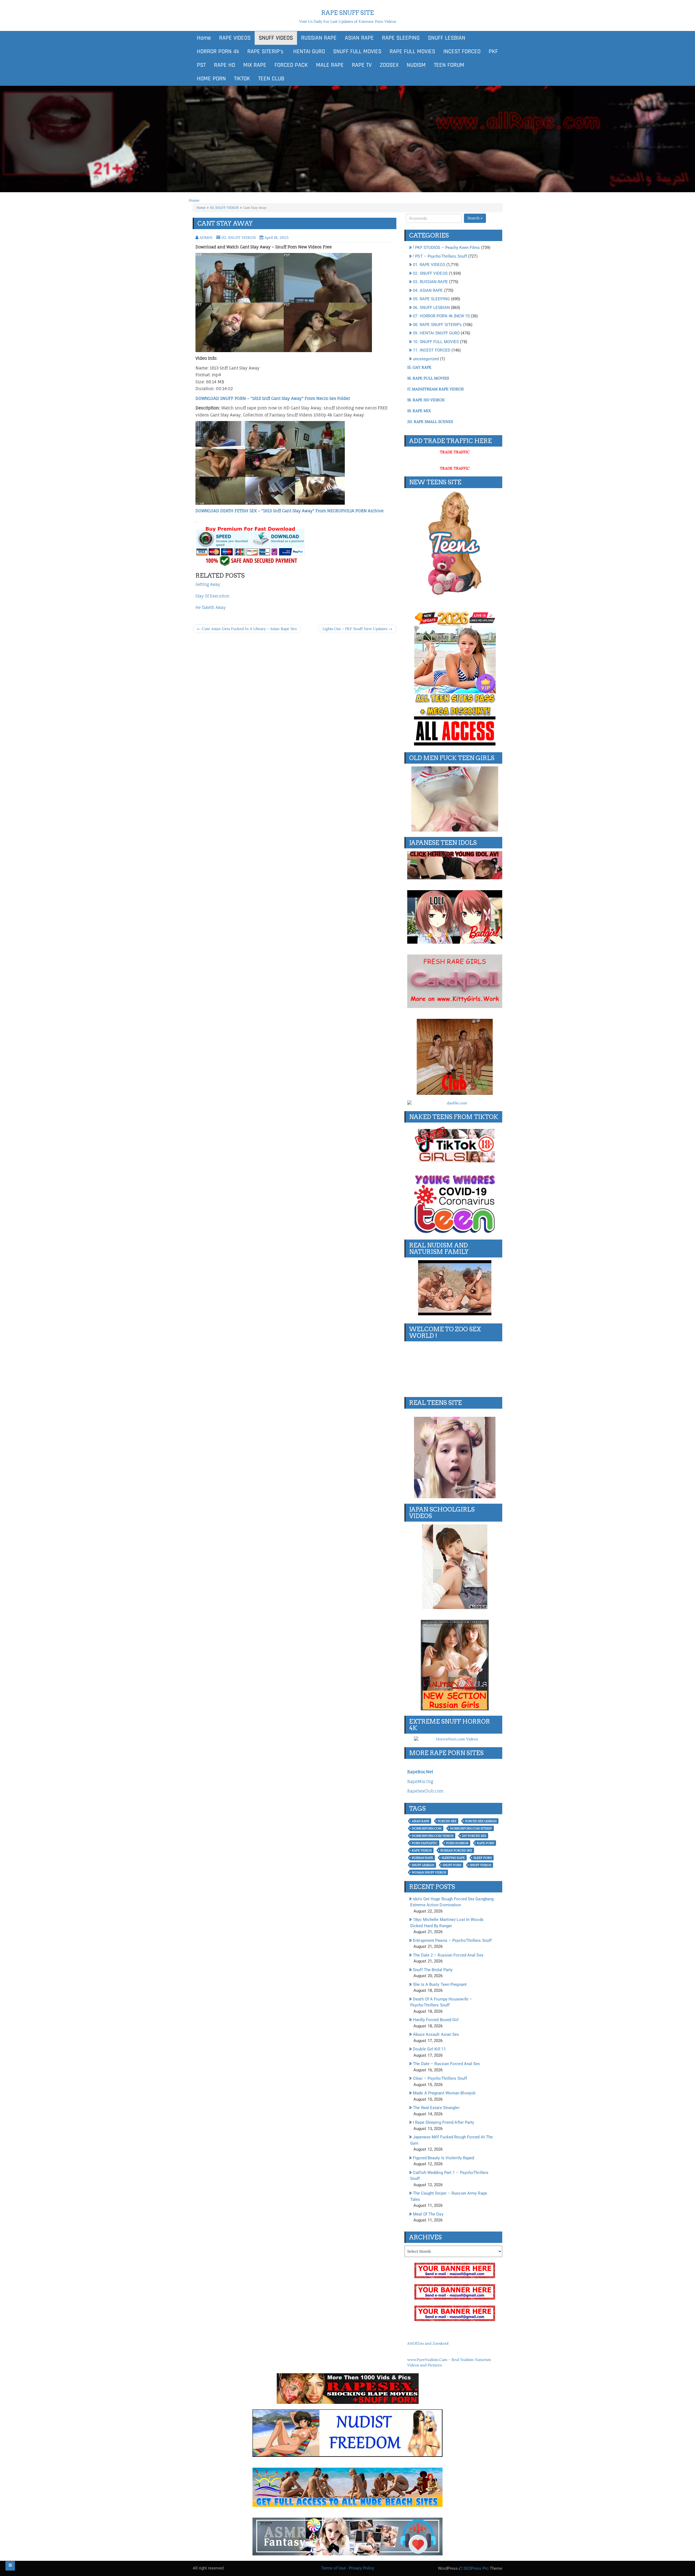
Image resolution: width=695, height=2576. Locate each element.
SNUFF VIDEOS (276, 38)
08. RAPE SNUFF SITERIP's (437, 325)
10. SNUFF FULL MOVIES (436, 342)
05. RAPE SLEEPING (431, 299)
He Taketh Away (211, 607)
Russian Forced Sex (456, 1850)
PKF (493, 52)
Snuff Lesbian (423, 1865)
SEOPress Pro (476, 2568)
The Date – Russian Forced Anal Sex (446, 2064)
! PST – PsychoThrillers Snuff (440, 256)
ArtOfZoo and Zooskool (428, 2343)
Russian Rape (422, 1858)
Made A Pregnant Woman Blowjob (444, 2093)
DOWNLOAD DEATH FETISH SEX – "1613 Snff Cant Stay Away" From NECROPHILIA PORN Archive (290, 511)
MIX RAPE (255, 65)
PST (201, 65)
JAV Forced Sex (474, 1836)
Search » (475, 218)
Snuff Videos (481, 1865)
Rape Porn (486, 1843)
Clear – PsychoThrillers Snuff (440, 2078)
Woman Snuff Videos (429, 1872)
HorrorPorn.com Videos (433, 1836)
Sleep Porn (483, 1858)
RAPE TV (362, 65)
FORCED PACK (291, 65)
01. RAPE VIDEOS (429, 265)
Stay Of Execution (212, 596)
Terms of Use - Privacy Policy (348, 2568)
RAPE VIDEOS (235, 38)
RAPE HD (225, 65)
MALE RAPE (330, 65)
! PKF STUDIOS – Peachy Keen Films (446, 248)
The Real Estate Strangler (436, 2108)
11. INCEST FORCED (432, 350)
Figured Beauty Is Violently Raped (443, 2158)
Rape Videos (422, 1850)
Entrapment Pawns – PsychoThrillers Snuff (452, 1940)
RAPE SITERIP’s (265, 52)
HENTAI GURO (308, 52)
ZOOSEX (389, 65)
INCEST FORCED (462, 52)
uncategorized (426, 359)
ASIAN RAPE (359, 38)
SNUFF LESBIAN (447, 38)
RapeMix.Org (420, 1782)
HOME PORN (211, 79)
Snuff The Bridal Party (433, 1970)
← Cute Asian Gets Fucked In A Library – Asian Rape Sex (247, 629)
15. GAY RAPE (419, 367)
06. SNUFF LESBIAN (431, 308)
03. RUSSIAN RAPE (430, 282)
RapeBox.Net (420, 1772)
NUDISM (416, 65)
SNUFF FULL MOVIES (357, 52)
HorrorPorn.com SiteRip (471, 1828)
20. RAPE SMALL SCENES (430, 422)
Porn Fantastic (425, 1843)
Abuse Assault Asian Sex (436, 2034)
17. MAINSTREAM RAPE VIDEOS (435, 389)
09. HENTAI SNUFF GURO (436, 333)
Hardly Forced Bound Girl (436, 2020)
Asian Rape (421, 1821)
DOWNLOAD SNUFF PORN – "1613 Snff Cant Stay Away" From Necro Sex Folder (273, 398)
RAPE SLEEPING (401, 38)
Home (204, 38)
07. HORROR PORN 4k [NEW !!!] (441, 316)
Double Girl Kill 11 (429, 2049)
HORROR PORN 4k (218, 52)
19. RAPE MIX (419, 411)
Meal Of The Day (428, 2214)
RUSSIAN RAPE (319, 38)
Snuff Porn (452, 1865)
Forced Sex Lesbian (481, 1821)
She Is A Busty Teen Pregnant (440, 1984)
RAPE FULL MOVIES (412, 52)
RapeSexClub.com (425, 1791)
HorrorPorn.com (427, 1828)
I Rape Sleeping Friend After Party (443, 2122)
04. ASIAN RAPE (428, 290)
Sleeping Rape (453, 1858)
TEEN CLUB (271, 79)
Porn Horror (457, 1843)
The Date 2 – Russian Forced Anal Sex (448, 1955)
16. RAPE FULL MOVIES (428, 378)
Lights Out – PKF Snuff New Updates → (357, 629)
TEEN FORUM (449, 65)
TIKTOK (242, 79)
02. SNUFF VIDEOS (224, 208)
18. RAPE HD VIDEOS (426, 400)
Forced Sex (447, 1821)
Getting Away (208, 584)
